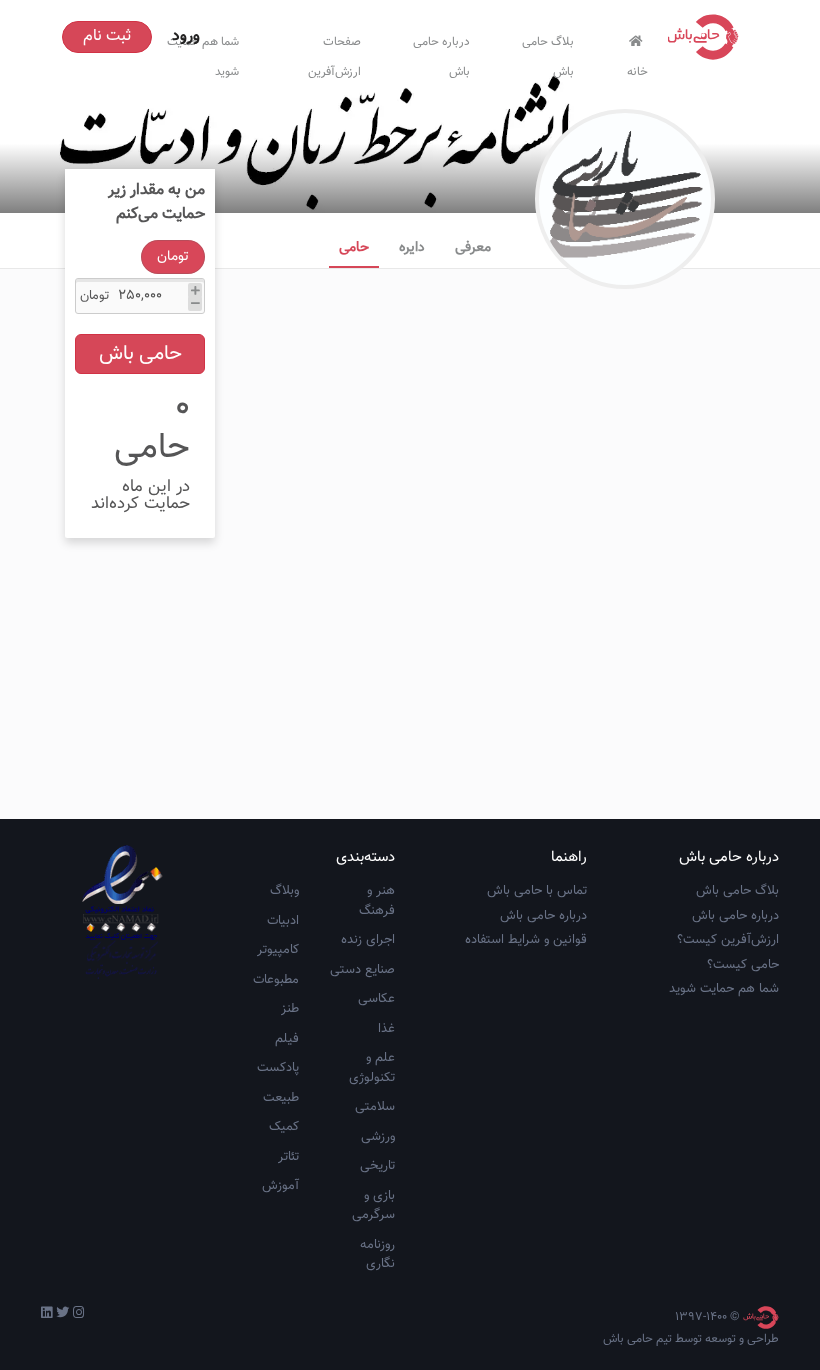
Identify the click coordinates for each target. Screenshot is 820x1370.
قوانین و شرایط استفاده (526, 940)
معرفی (473, 248)
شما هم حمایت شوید (724, 989)
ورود (186, 36)
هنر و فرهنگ (377, 901)
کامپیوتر (278, 950)
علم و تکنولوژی (372, 1068)
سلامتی (375, 1107)
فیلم (287, 1039)
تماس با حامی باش (537, 891)
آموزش (280, 1186)
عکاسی (376, 999)
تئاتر (288, 1157)
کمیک (284, 1127)
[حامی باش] (708, 37)
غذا (386, 1029)
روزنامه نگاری (377, 1255)
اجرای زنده (368, 940)
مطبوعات (276, 980)
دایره (412, 248)
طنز (290, 1009)
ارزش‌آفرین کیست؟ (728, 940)
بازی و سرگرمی (373, 1206)
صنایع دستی (362, 970)
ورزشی (378, 1137)
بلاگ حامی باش (548, 52)
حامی (354, 248)
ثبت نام (107, 36)
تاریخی (377, 1166)
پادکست (278, 1068)
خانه (637, 67)
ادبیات (283, 921)
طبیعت (281, 1098)
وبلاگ (284, 891)
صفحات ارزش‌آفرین (334, 52)
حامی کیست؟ (743, 965)
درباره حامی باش (441, 52)
